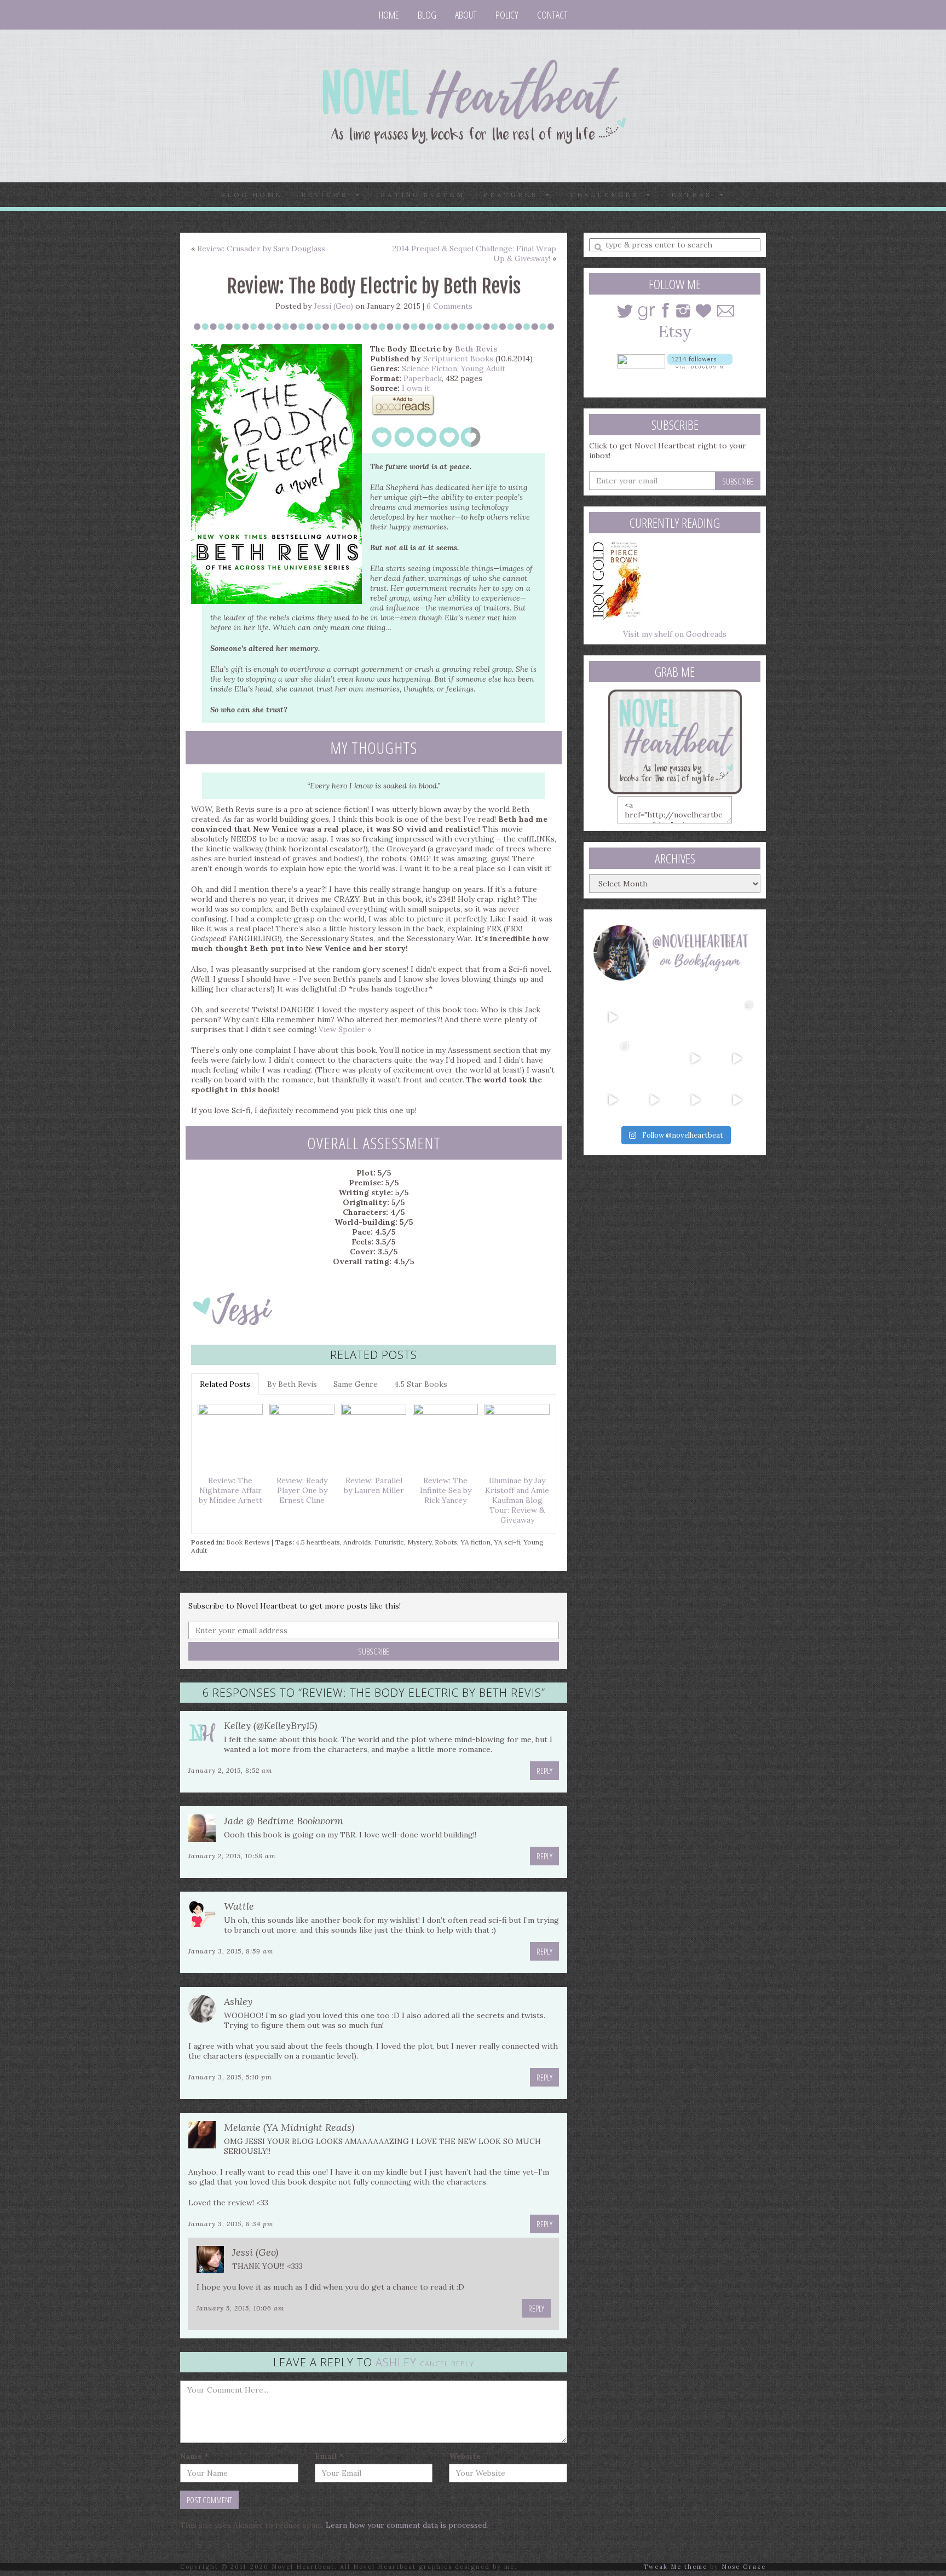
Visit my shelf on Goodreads (675, 634)
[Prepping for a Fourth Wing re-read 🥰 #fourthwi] (613, 1100)
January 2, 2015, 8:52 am (230, 1770)
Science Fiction (429, 368)
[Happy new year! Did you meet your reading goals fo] (696, 1017)
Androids (357, 1542)
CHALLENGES (608, 195)
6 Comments (449, 306)
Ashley (238, 2001)
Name (194, 2456)
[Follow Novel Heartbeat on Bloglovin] (700, 360)
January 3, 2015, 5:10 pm (230, 2077)
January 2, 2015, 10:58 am (232, 1856)
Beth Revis (476, 349)
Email (329, 2456)
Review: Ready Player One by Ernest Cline (302, 1490)
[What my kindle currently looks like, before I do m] (737, 1100)
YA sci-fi (507, 1542)
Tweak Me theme (675, 2567)
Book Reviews (248, 1542)
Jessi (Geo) (333, 306)
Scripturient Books (458, 359)
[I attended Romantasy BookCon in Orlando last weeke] (613, 1017)
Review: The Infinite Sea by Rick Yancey (446, 1490)
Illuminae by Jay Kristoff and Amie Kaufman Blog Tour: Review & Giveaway (517, 1500)
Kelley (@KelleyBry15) (270, 1725)
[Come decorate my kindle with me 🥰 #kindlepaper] (696, 1100)
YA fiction (475, 1542)
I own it (416, 388)
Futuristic (389, 1542)
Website (465, 2456)
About (466, 15)
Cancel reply (447, 2364)
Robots (446, 1542)
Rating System (423, 195)
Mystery (419, 1542)
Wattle (239, 1906)
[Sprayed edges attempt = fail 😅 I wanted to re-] (654, 1100)
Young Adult (483, 368)
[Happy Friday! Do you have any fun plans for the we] (737, 1017)
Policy (507, 15)
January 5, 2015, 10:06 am (241, 2308)
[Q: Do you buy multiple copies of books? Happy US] (654, 1017)
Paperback (423, 378)
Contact (552, 15)
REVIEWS (328, 195)
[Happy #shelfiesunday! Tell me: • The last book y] (654, 1058)
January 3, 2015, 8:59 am (231, 1951)
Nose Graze (744, 2567)
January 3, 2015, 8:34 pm (231, 2224)
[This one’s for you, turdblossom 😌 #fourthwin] (737, 1058)
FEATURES (514, 195)
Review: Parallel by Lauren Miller (374, 1485)
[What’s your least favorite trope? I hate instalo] (696, 1058)
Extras (695, 195)
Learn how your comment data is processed (406, 2525)
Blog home (252, 195)
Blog (427, 15)
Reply (544, 1771)
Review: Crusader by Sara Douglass (261, 249)
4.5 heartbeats (318, 1542)
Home (389, 15)
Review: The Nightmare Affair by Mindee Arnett (230, 1490)
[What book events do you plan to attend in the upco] (613, 1058)
